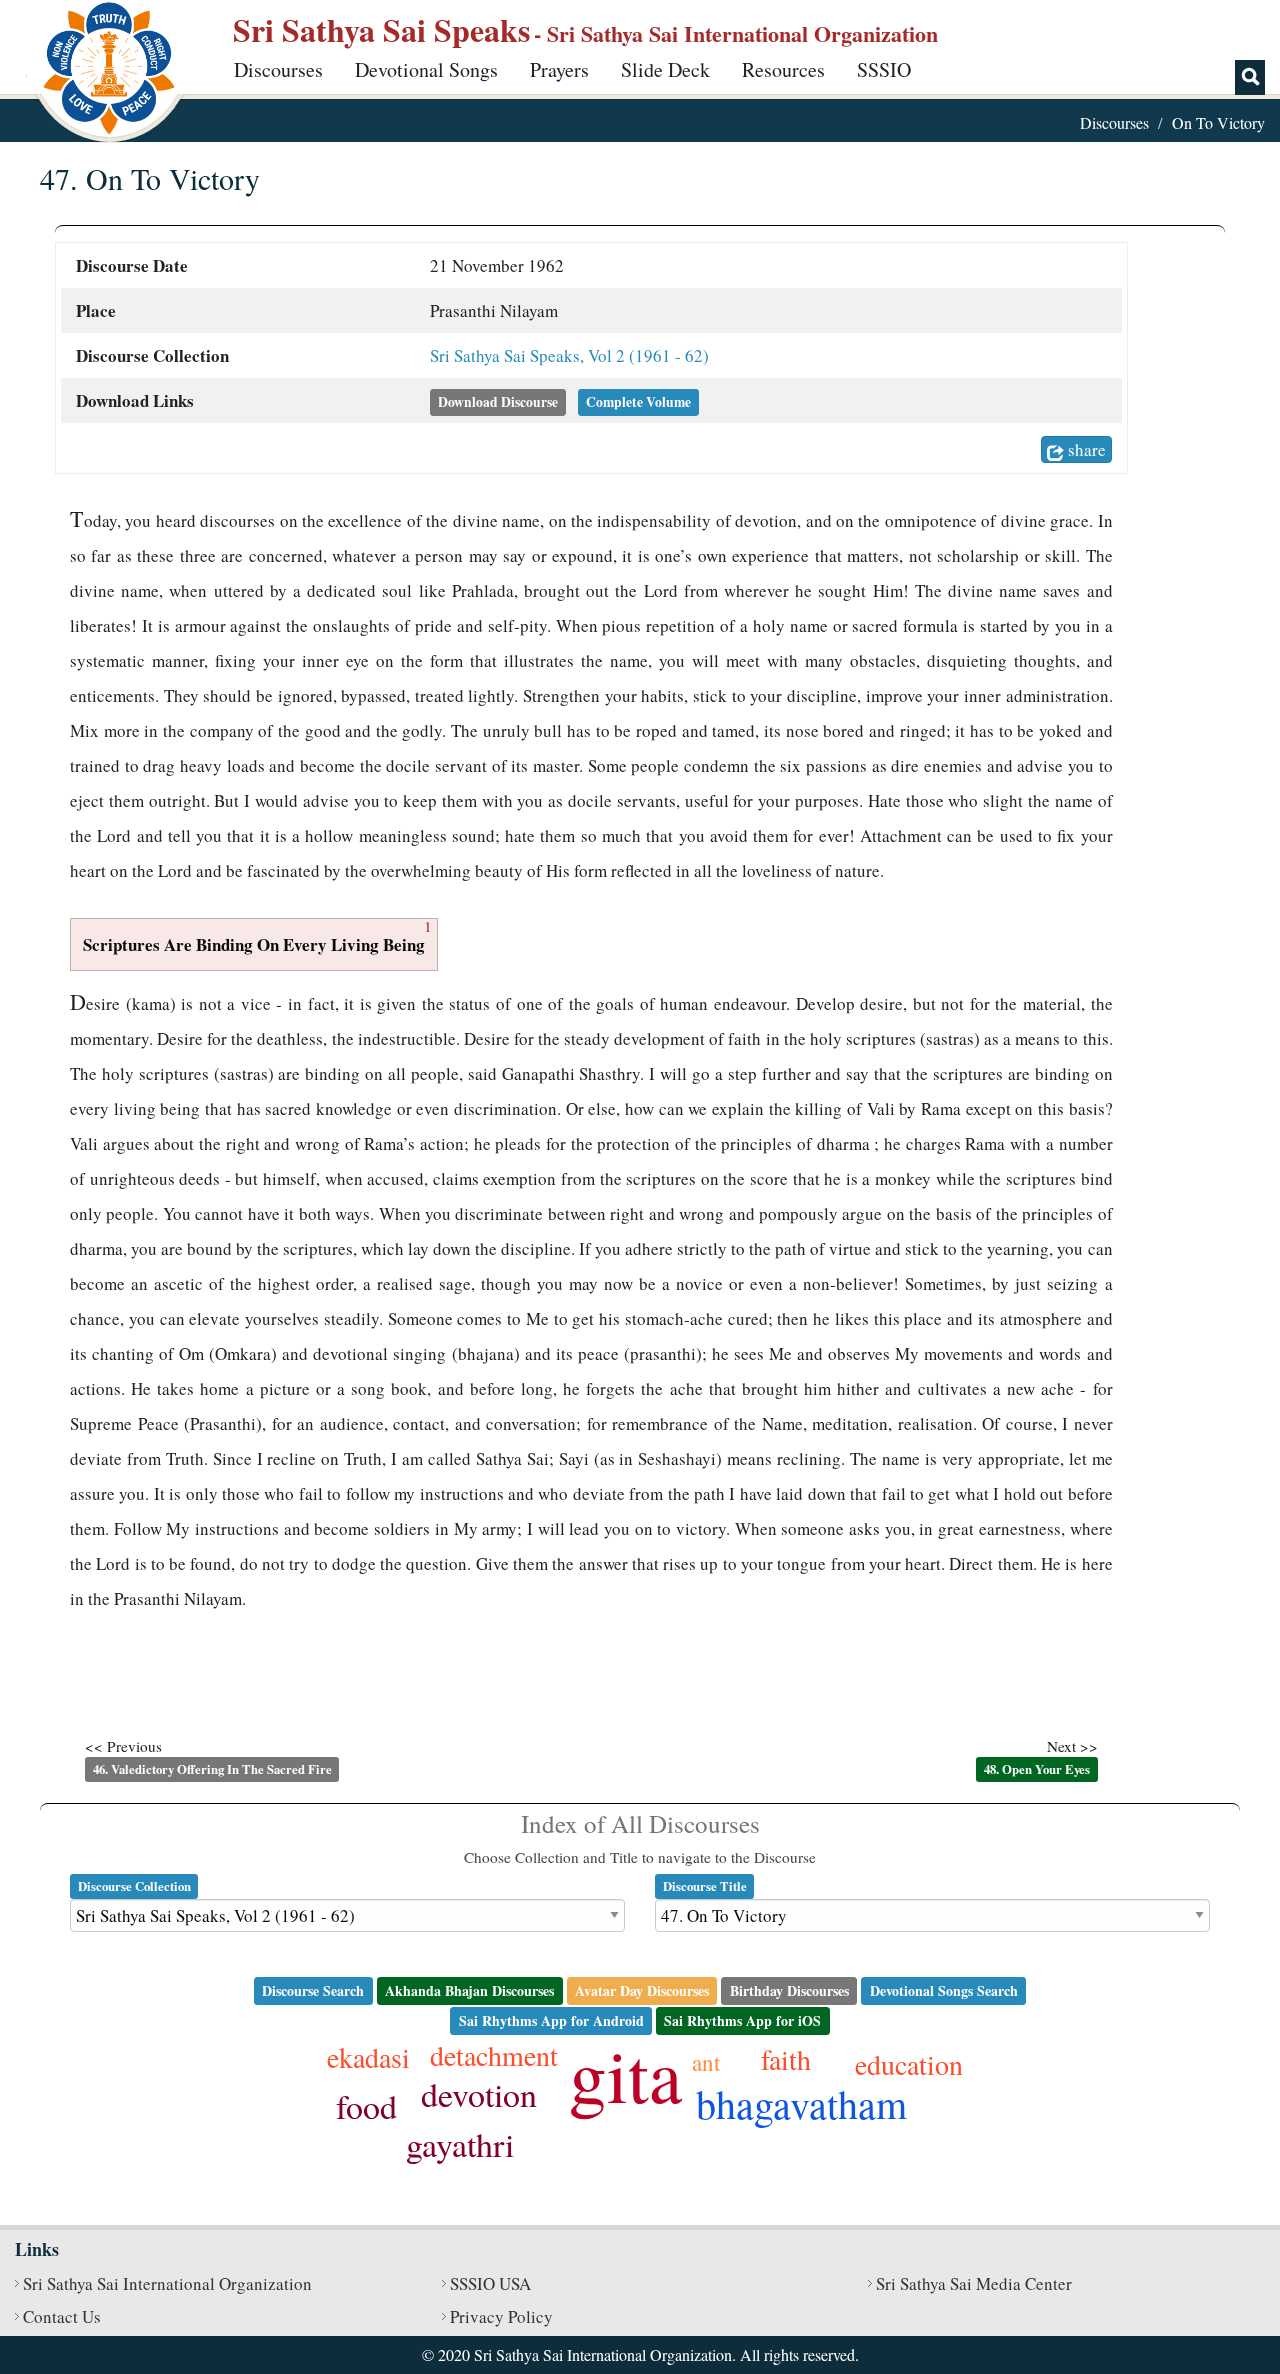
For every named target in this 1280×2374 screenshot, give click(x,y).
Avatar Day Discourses (642, 1990)
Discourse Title (705, 1886)
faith (786, 2059)
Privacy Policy (501, 2316)
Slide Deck (665, 69)
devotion (479, 2094)
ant (706, 2062)
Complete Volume (638, 402)
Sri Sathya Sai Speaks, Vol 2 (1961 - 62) (569, 355)
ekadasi (368, 2057)
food (366, 2106)
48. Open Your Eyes (1037, 1769)
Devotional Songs (426, 69)
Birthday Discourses (789, 1990)
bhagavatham (801, 2103)
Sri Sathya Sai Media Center (974, 2283)
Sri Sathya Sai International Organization (167, 2283)
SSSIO (884, 69)
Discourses (278, 69)
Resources (783, 69)
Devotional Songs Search (944, 1990)
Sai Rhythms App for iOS (742, 2020)
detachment (494, 2055)
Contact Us (62, 2316)
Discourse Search (313, 1990)
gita (625, 2074)
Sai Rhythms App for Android (551, 2020)
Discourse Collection (134, 1886)
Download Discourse (498, 402)
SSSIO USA (490, 2283)
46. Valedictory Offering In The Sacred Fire (212, 1769)
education (909, 2064)
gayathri (460, 2144)
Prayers (559, 69)
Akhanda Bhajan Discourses (469, 1990)
